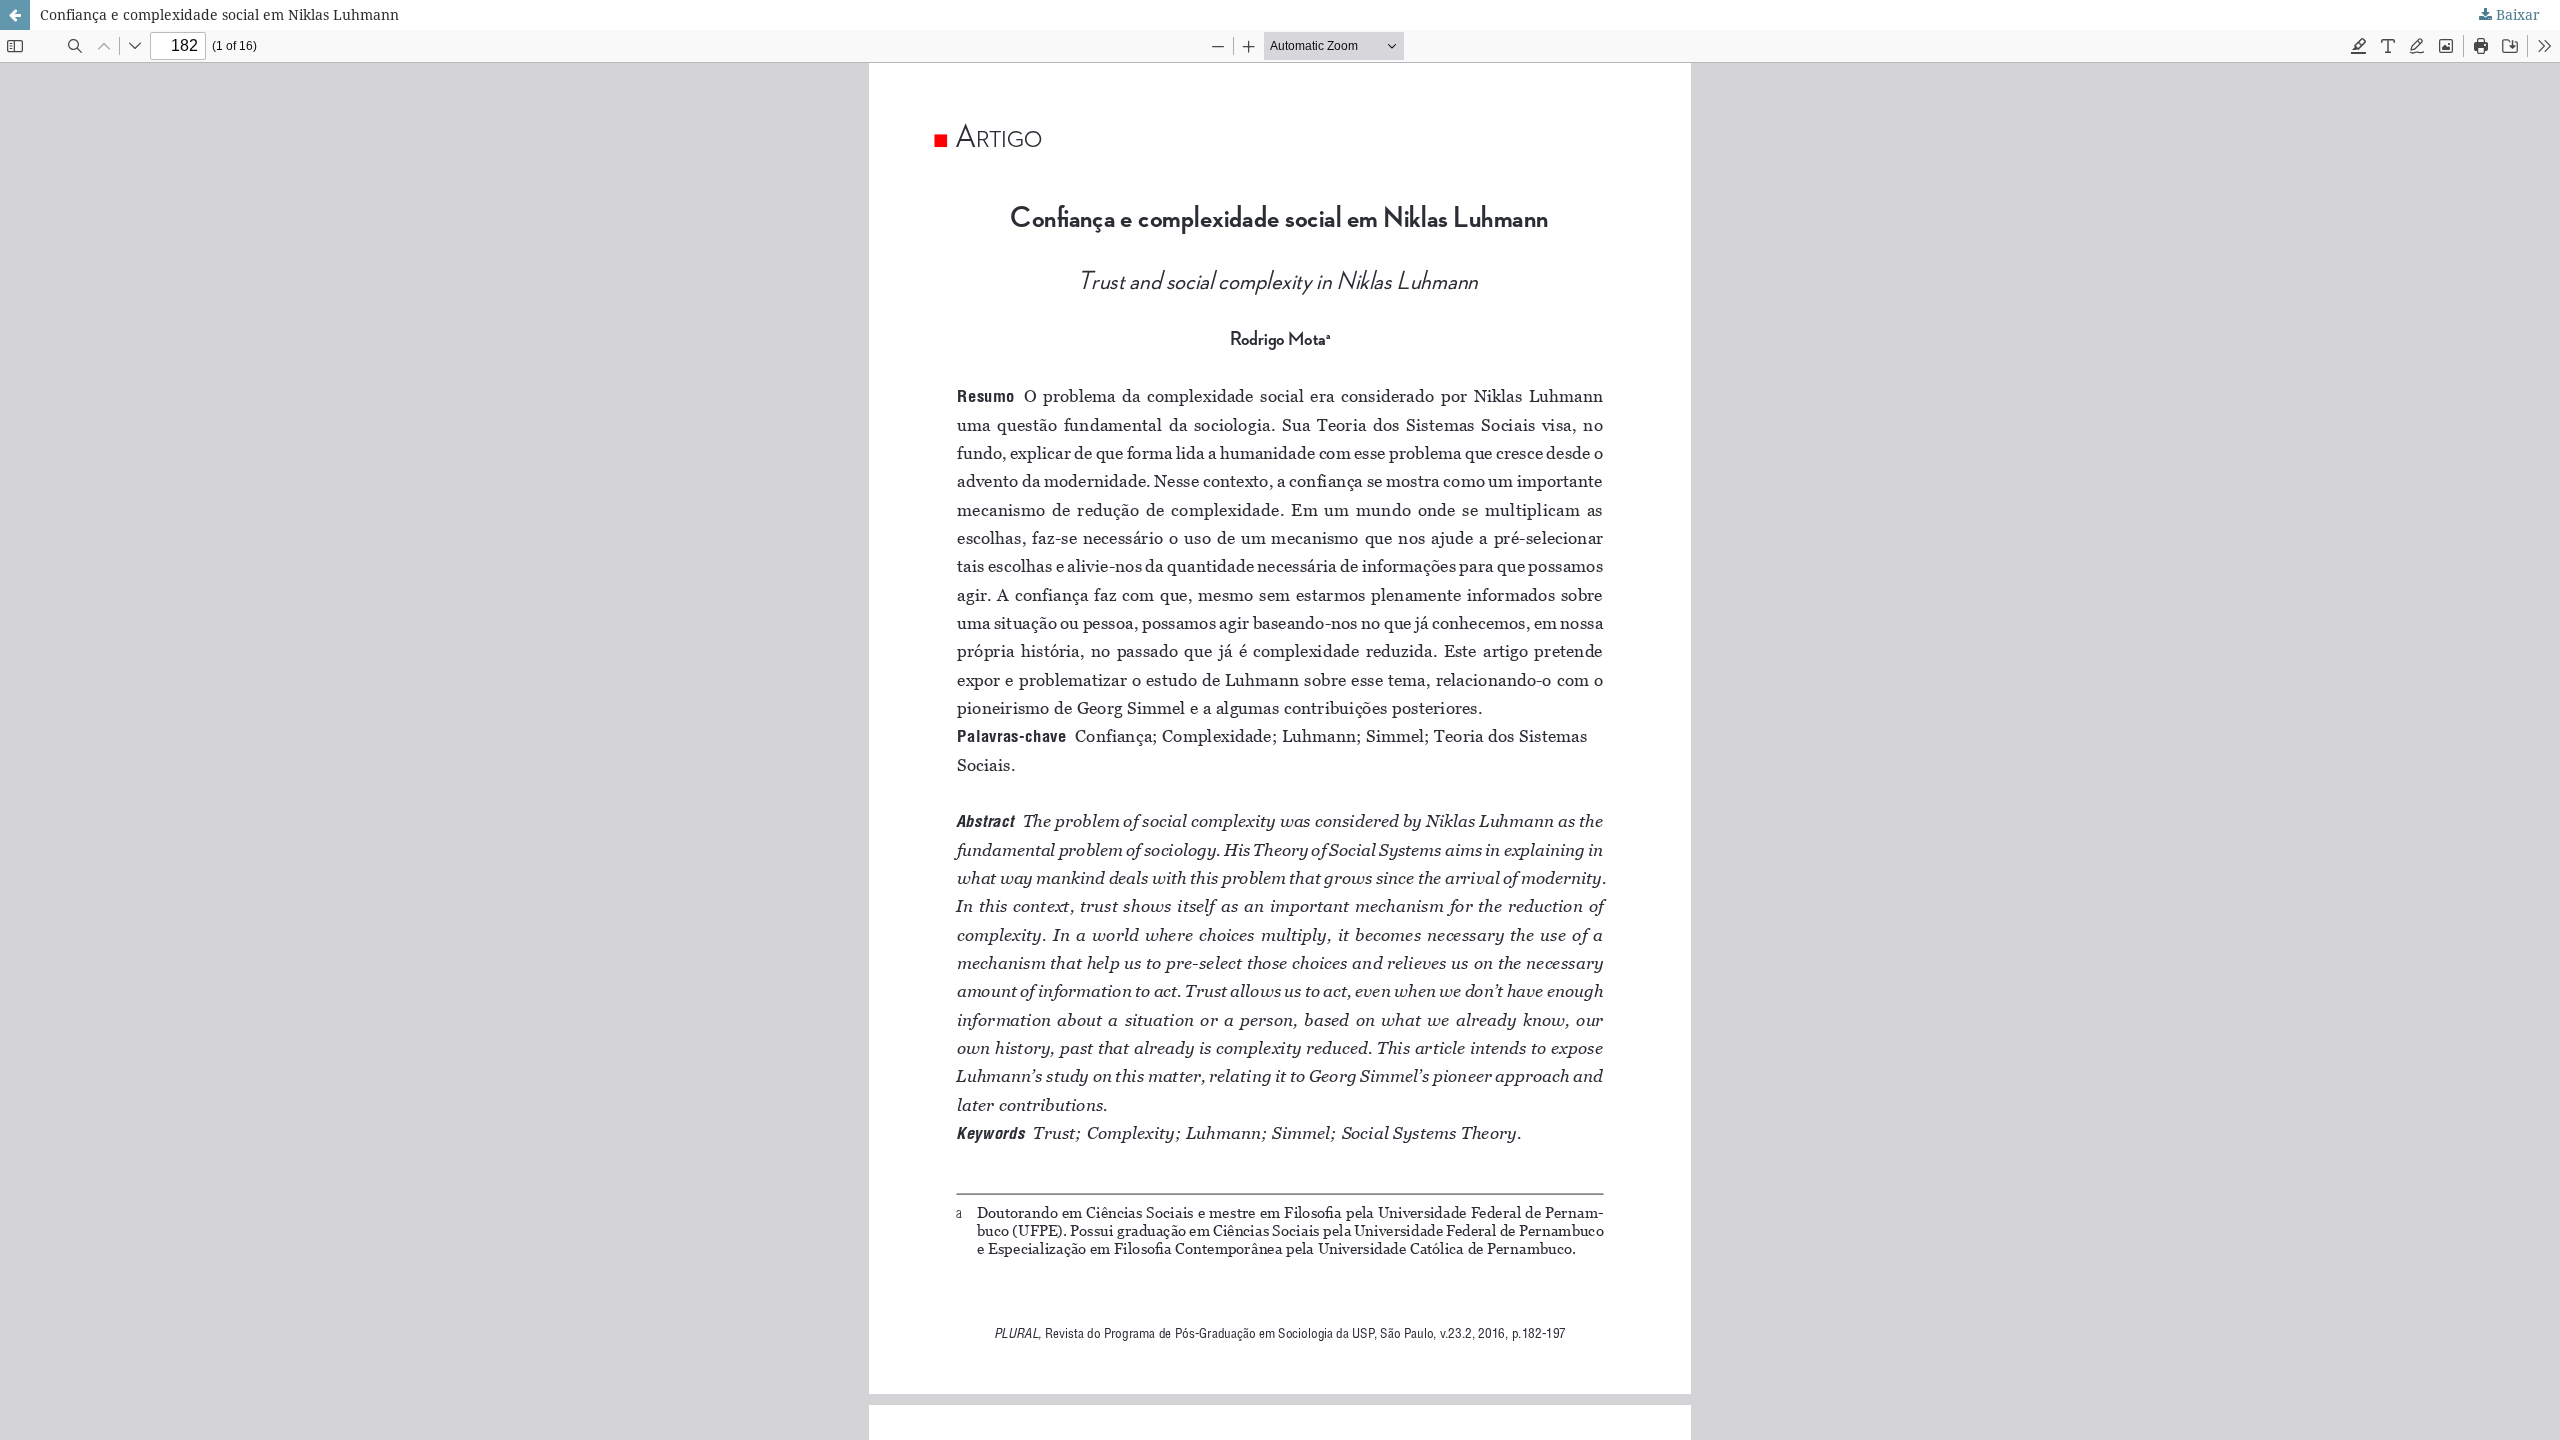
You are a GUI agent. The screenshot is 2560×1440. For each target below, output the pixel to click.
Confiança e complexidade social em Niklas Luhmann (219, 14)
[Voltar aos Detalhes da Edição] (15, 15)
